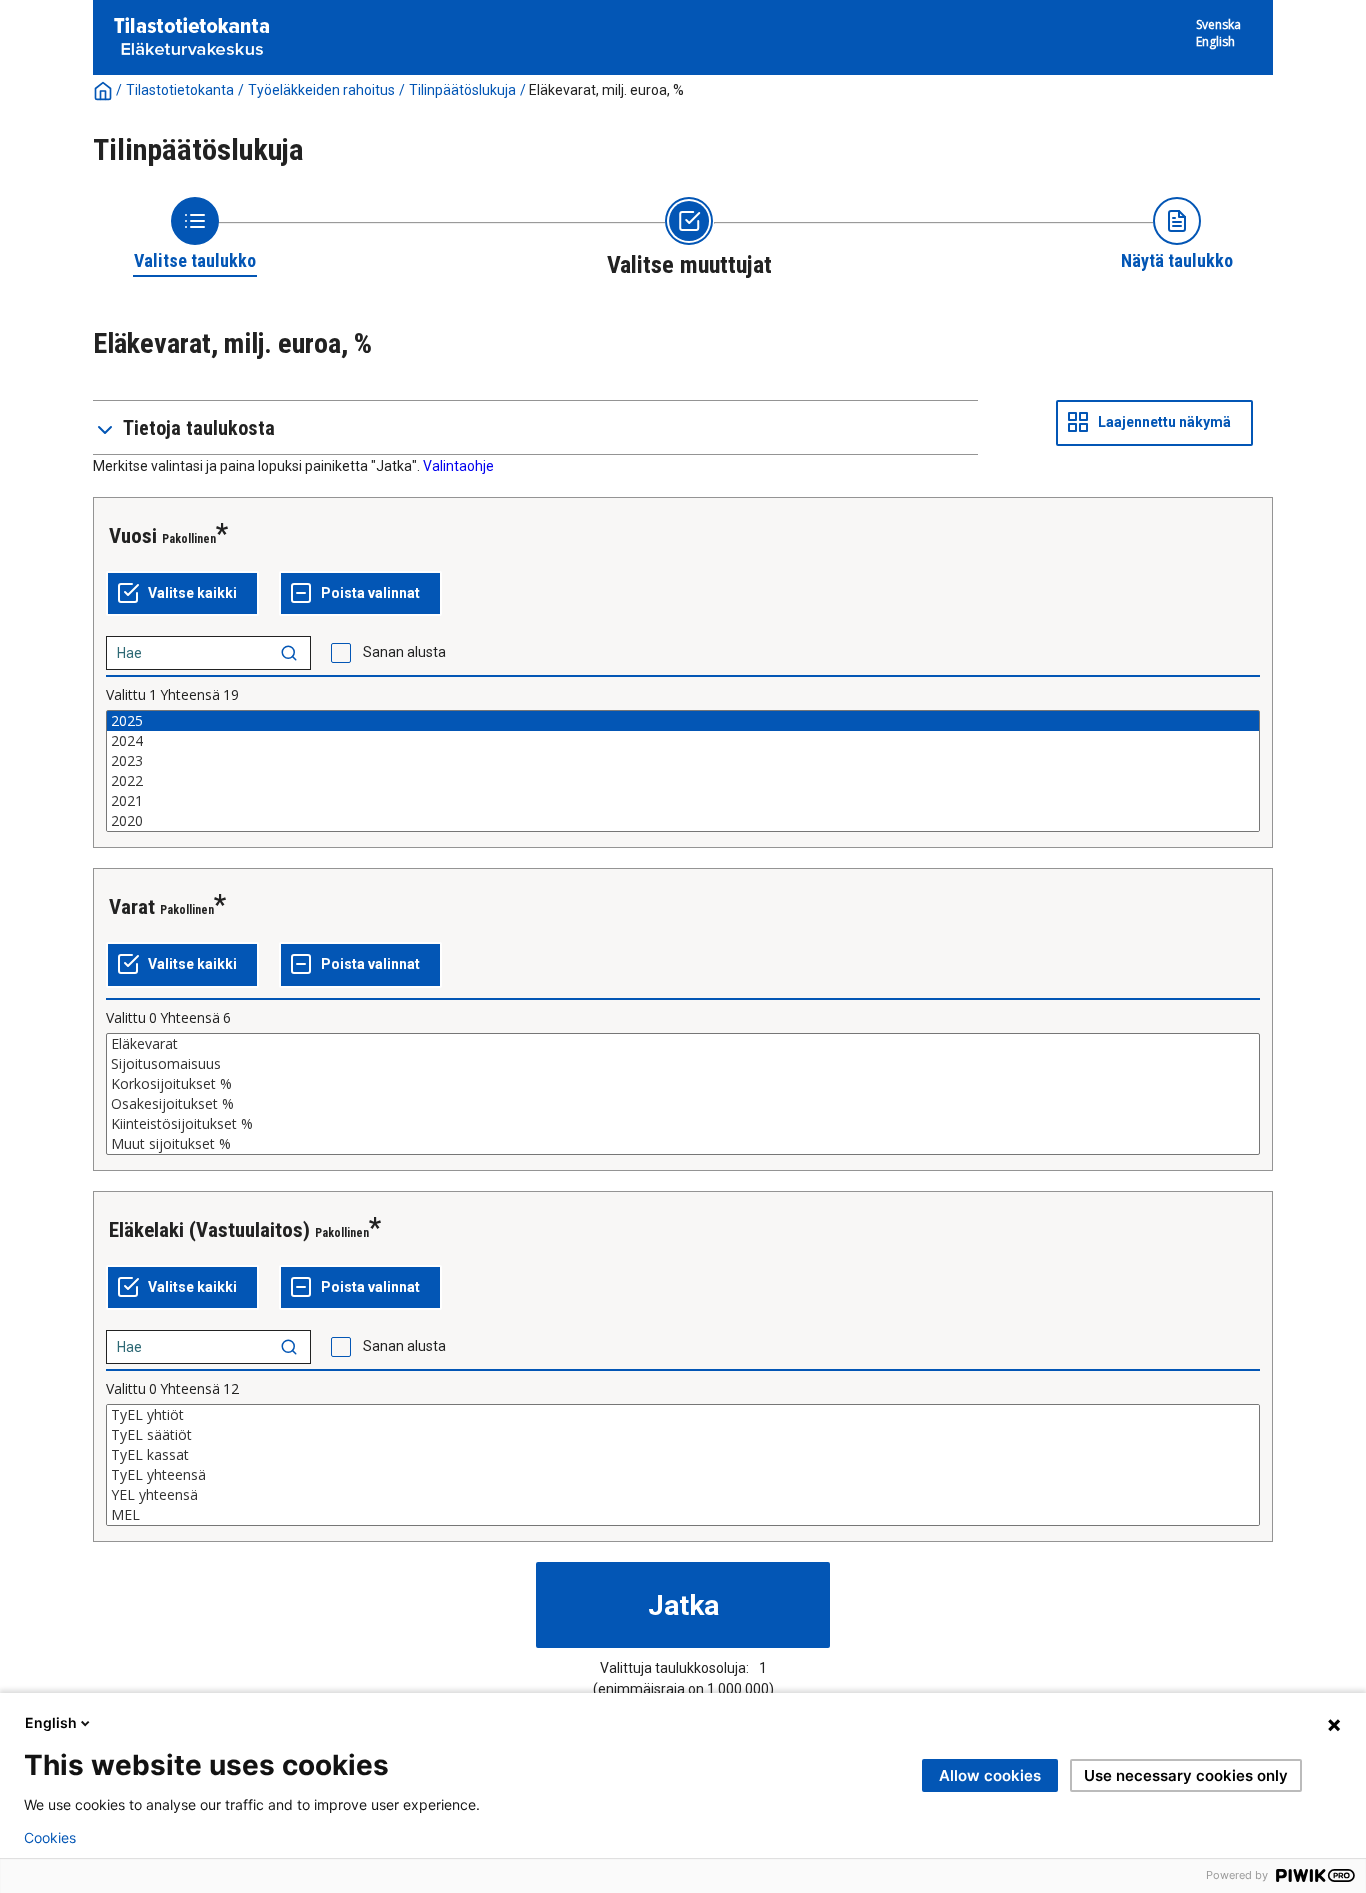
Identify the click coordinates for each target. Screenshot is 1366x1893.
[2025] (683, 721)
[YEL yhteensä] (683, 1495)
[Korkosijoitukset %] (683, 1084)
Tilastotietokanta (180, 90)
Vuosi (133, 536)
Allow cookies (990, 1775)
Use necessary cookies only (1186, 1775)
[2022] (683, 781)
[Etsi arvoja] (289, 653)
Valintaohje (458, 466)
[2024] (683, 741)
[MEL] (683, 1515)
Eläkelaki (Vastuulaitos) (209, 1230)
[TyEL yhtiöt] (683, 1415)
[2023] (683, 761)
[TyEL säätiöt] (683, 1435)
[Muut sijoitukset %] (683, 1144)
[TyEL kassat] (683, 1455)
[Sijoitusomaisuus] (683, 1064)
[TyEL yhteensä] (683, 1475)
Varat (132, 907)
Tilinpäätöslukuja (462, 90)
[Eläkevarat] (683, 1044)
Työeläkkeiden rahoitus (321, 90)
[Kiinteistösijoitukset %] (683, 1124)
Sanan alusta (404, 652)
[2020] (683, 821)
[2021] (683, 801)
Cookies (50, 1838)
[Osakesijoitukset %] (683, 1104)
